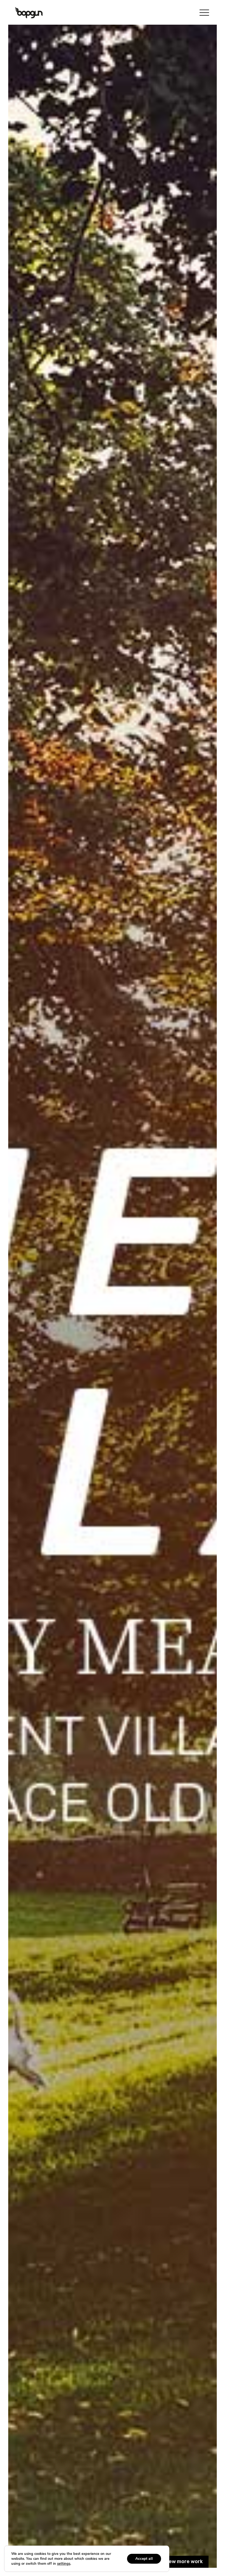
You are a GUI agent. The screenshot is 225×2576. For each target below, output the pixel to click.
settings (64, 2564)
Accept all (144, 2559)
